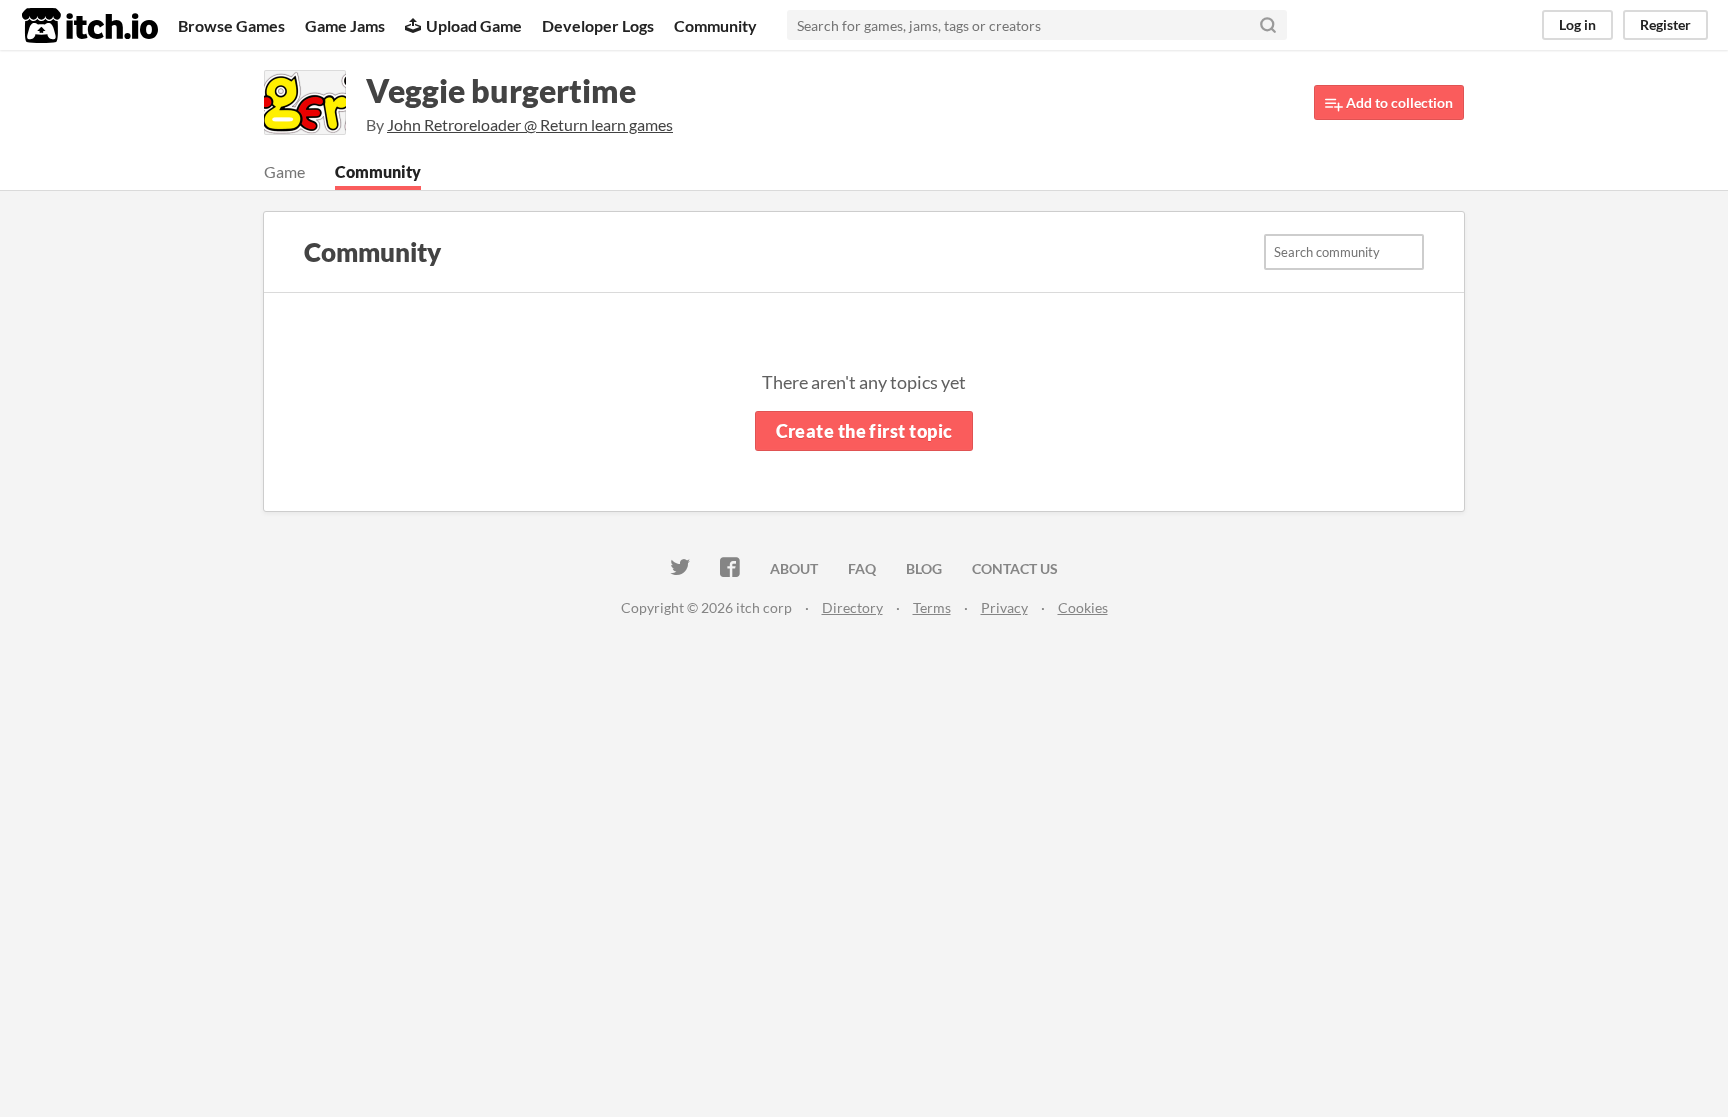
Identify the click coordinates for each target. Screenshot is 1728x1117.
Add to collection (1398, 102)
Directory (852, 607)
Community (715, 25)
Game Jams (345, 25)
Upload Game (474, 25)
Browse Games (231, 25)
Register (1665, 24)
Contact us (1015, 568)
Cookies (1083, 607)
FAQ (862, 568)
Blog (924, 568)
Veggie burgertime (501, 90)
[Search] (1268, 25)
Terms (932, 607)
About (794, 568)
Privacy (1004, 607)
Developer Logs (598, 25)
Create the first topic (864, 431)
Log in (1577, 24)
